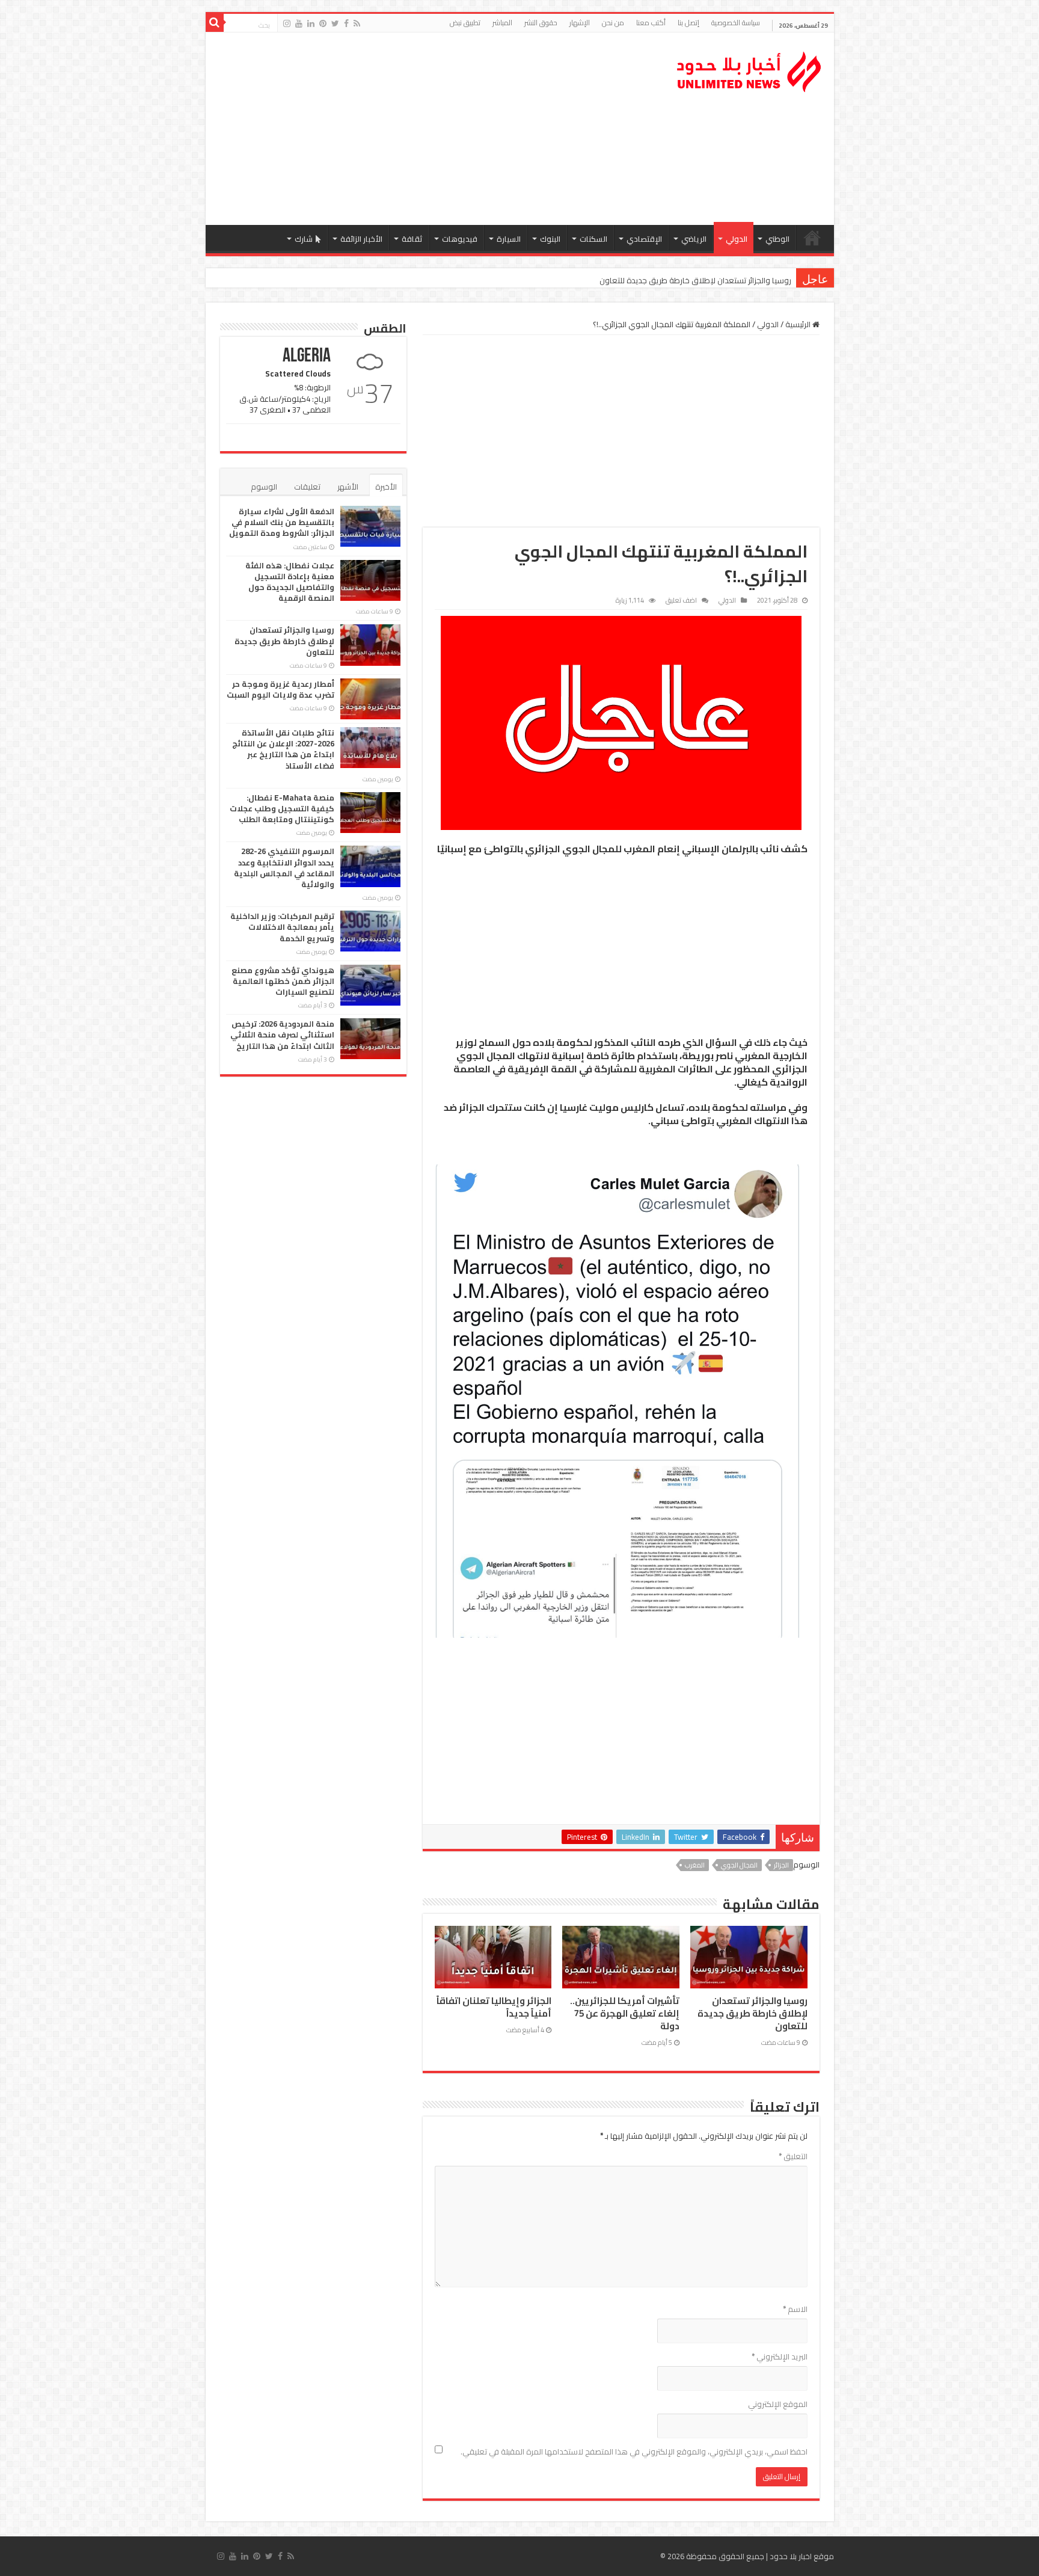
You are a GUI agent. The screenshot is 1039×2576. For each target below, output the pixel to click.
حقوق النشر (541, 23)
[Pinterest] (323, 23)
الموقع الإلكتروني (778, 2404)
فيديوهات (460, 239)
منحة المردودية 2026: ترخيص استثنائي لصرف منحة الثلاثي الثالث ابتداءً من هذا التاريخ (282, 1034)
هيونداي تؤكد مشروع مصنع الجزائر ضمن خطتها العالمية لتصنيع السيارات (283, 981)
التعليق (793, 2156)
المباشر (502, 23)
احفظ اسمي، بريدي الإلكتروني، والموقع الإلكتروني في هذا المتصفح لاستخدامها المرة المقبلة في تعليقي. (634, 2452)
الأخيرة (386, 487)
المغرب (695, 1865)
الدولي (737, 239)
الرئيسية (812, 238)
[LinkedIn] (311, 23)
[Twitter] (335, 23)
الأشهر (348, 487)
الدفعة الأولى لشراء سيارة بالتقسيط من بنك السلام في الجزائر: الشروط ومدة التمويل (282, 522)
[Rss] (357, 23)
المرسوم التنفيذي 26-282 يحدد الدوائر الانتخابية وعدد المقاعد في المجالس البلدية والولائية (284, 868)
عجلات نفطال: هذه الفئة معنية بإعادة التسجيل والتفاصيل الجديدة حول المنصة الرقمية (290, 582)
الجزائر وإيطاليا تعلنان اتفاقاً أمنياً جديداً (494, 2007)
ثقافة (412, 239)
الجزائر (781, 1865)
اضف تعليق (681, 600)
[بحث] (215, 23)
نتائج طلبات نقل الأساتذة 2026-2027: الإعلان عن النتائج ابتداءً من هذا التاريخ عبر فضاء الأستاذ (283, 749)
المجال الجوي (739, 1865)
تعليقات (307, 487)
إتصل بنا (688, 23)
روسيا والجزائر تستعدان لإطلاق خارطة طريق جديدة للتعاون (695, 280)
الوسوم (264, 487)
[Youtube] (299, 23)
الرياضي (694, 239)
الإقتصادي (644, 239)
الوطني (777, 239)
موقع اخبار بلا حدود (802, 2556)
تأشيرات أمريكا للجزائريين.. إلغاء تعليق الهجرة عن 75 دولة (625, 2014)
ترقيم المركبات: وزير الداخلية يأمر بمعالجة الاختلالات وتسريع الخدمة (282, 927)
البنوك (550, 239)
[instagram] (287, 23)
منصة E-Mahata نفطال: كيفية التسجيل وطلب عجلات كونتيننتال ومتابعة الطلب (282, 808)
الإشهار (580, 23)
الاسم (795, 2309)
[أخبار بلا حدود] (750, 69)
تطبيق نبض (465, 23)
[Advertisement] (434, 129)
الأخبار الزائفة (361, 239)
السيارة (509, 239)
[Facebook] (346, 23)
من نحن (613, 23)
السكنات (593, 239)
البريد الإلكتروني (780, 2356)
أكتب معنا (651, 23)
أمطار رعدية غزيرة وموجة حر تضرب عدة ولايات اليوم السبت (280, 689)
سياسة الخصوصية (736, 23)
